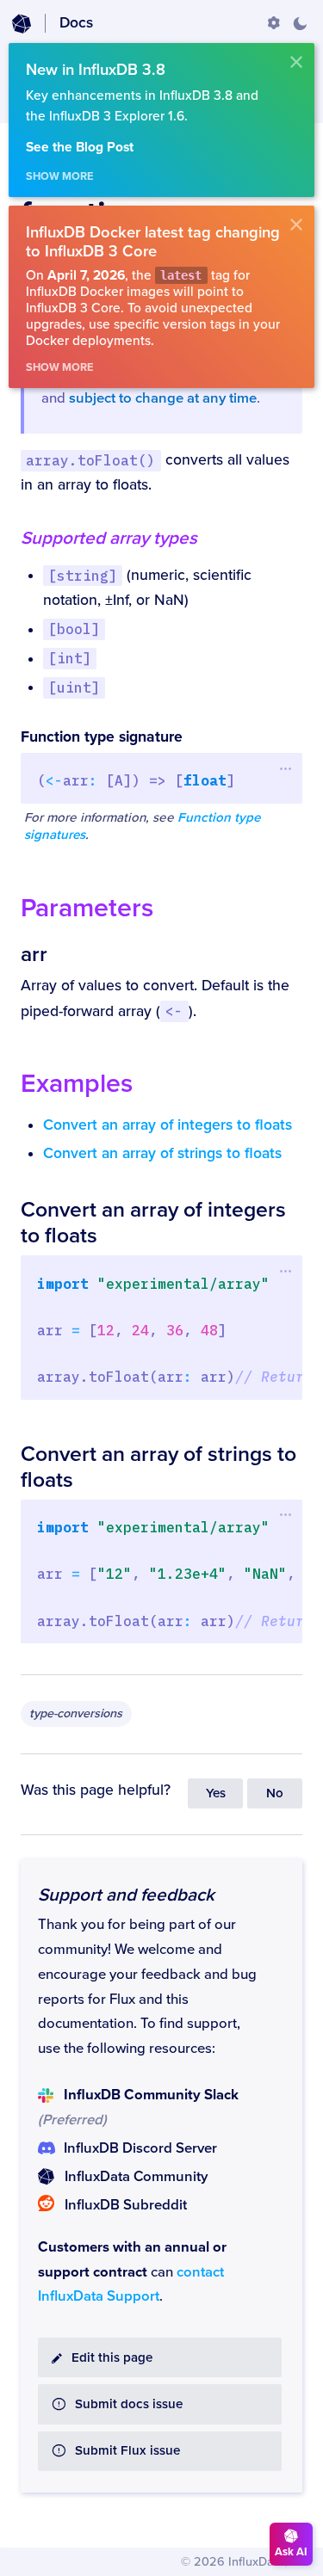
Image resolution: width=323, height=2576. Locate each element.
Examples (77, 1084)
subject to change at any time (163, 398)
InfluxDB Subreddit (126, 2205)
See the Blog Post (80, 148)
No (275, 1793)
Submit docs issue (129, 2404)
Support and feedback (126, 1895)
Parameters (87, 908)
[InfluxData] (22, 24)
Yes (216, 1793)
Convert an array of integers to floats (168, 1125)
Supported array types (109, 538)
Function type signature (102, 737)
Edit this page (112, 2358)
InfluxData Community (136, 2177)
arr (34, 954)
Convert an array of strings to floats (162, 1153)
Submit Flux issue (127, 2451)
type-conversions (76, 1713)
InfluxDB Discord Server (140, 2148)
